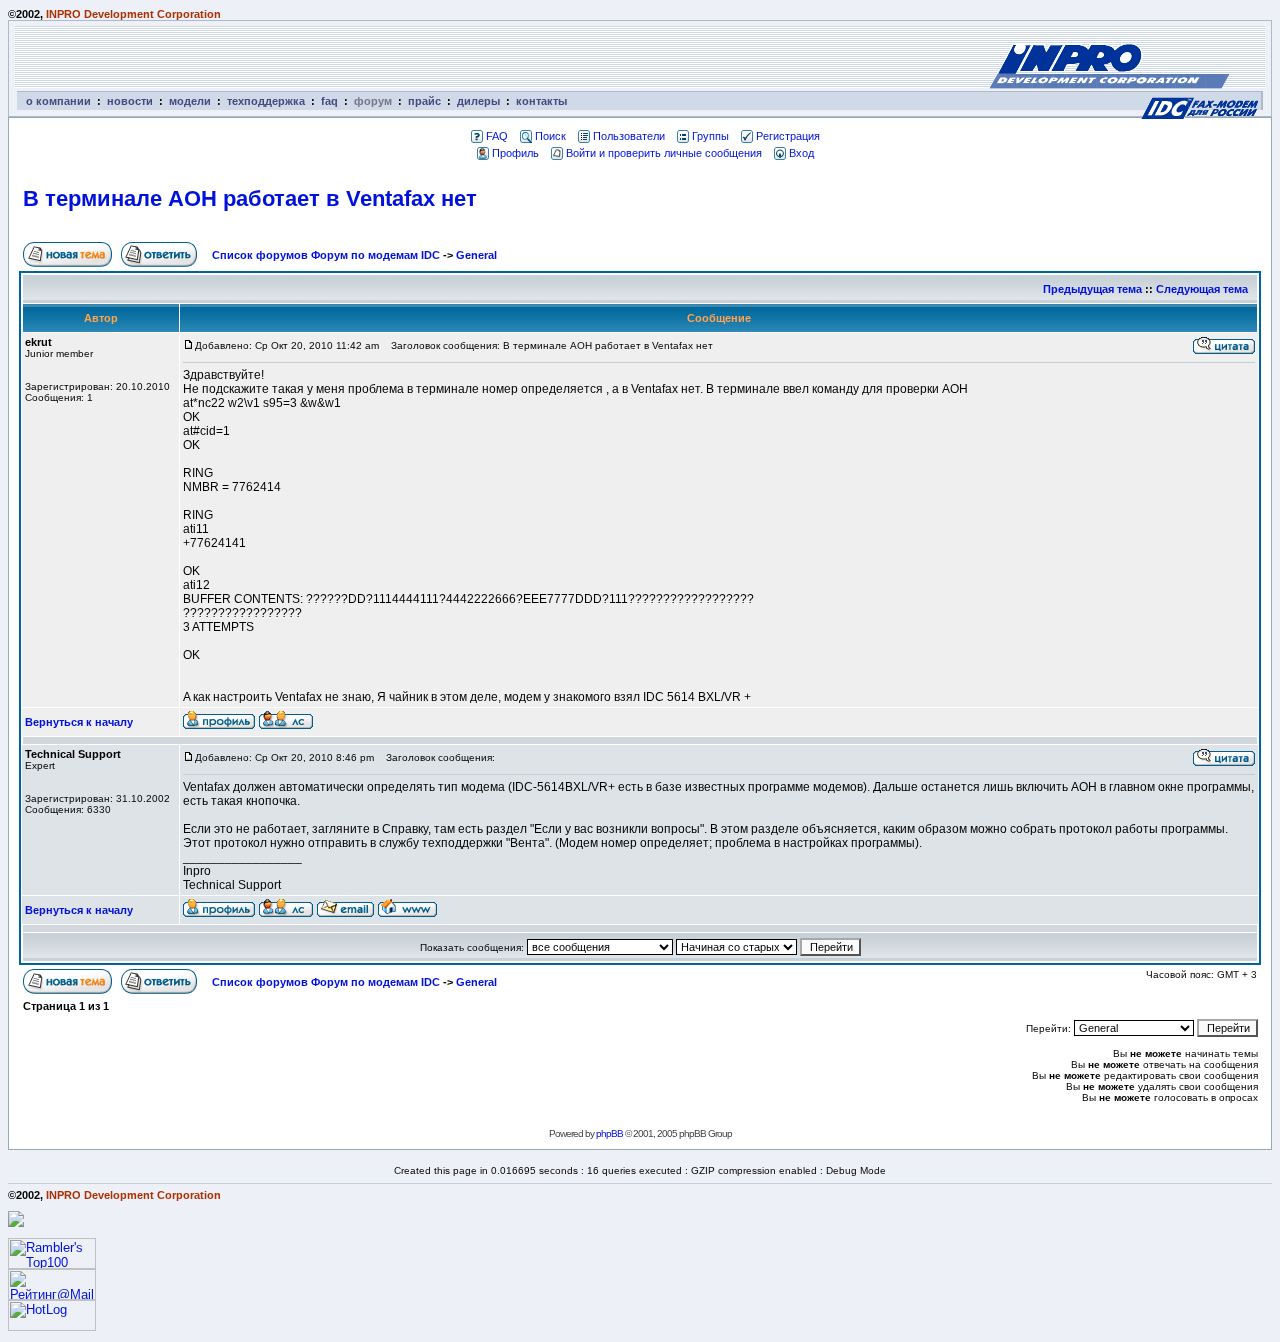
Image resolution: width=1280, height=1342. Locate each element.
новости (130, 101)
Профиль (515, 153)
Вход (801, 153)
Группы (710, 136)
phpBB (609, 1133)
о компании (58, 101)
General (476, 255)
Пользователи (629, 136)
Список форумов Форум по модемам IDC (326, 255)
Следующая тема (1202, 289)
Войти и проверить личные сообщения (664, 153)
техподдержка (266, 101)
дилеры (478, 101)
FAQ (497, 136)
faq (329, 101)
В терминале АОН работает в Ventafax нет (250, 198)
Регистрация (788, 136)
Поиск (550, 136)
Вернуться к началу (79, 722)
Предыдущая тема (1092, 289)
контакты (541, 101)
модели (190, 101)
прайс (424, 101)
